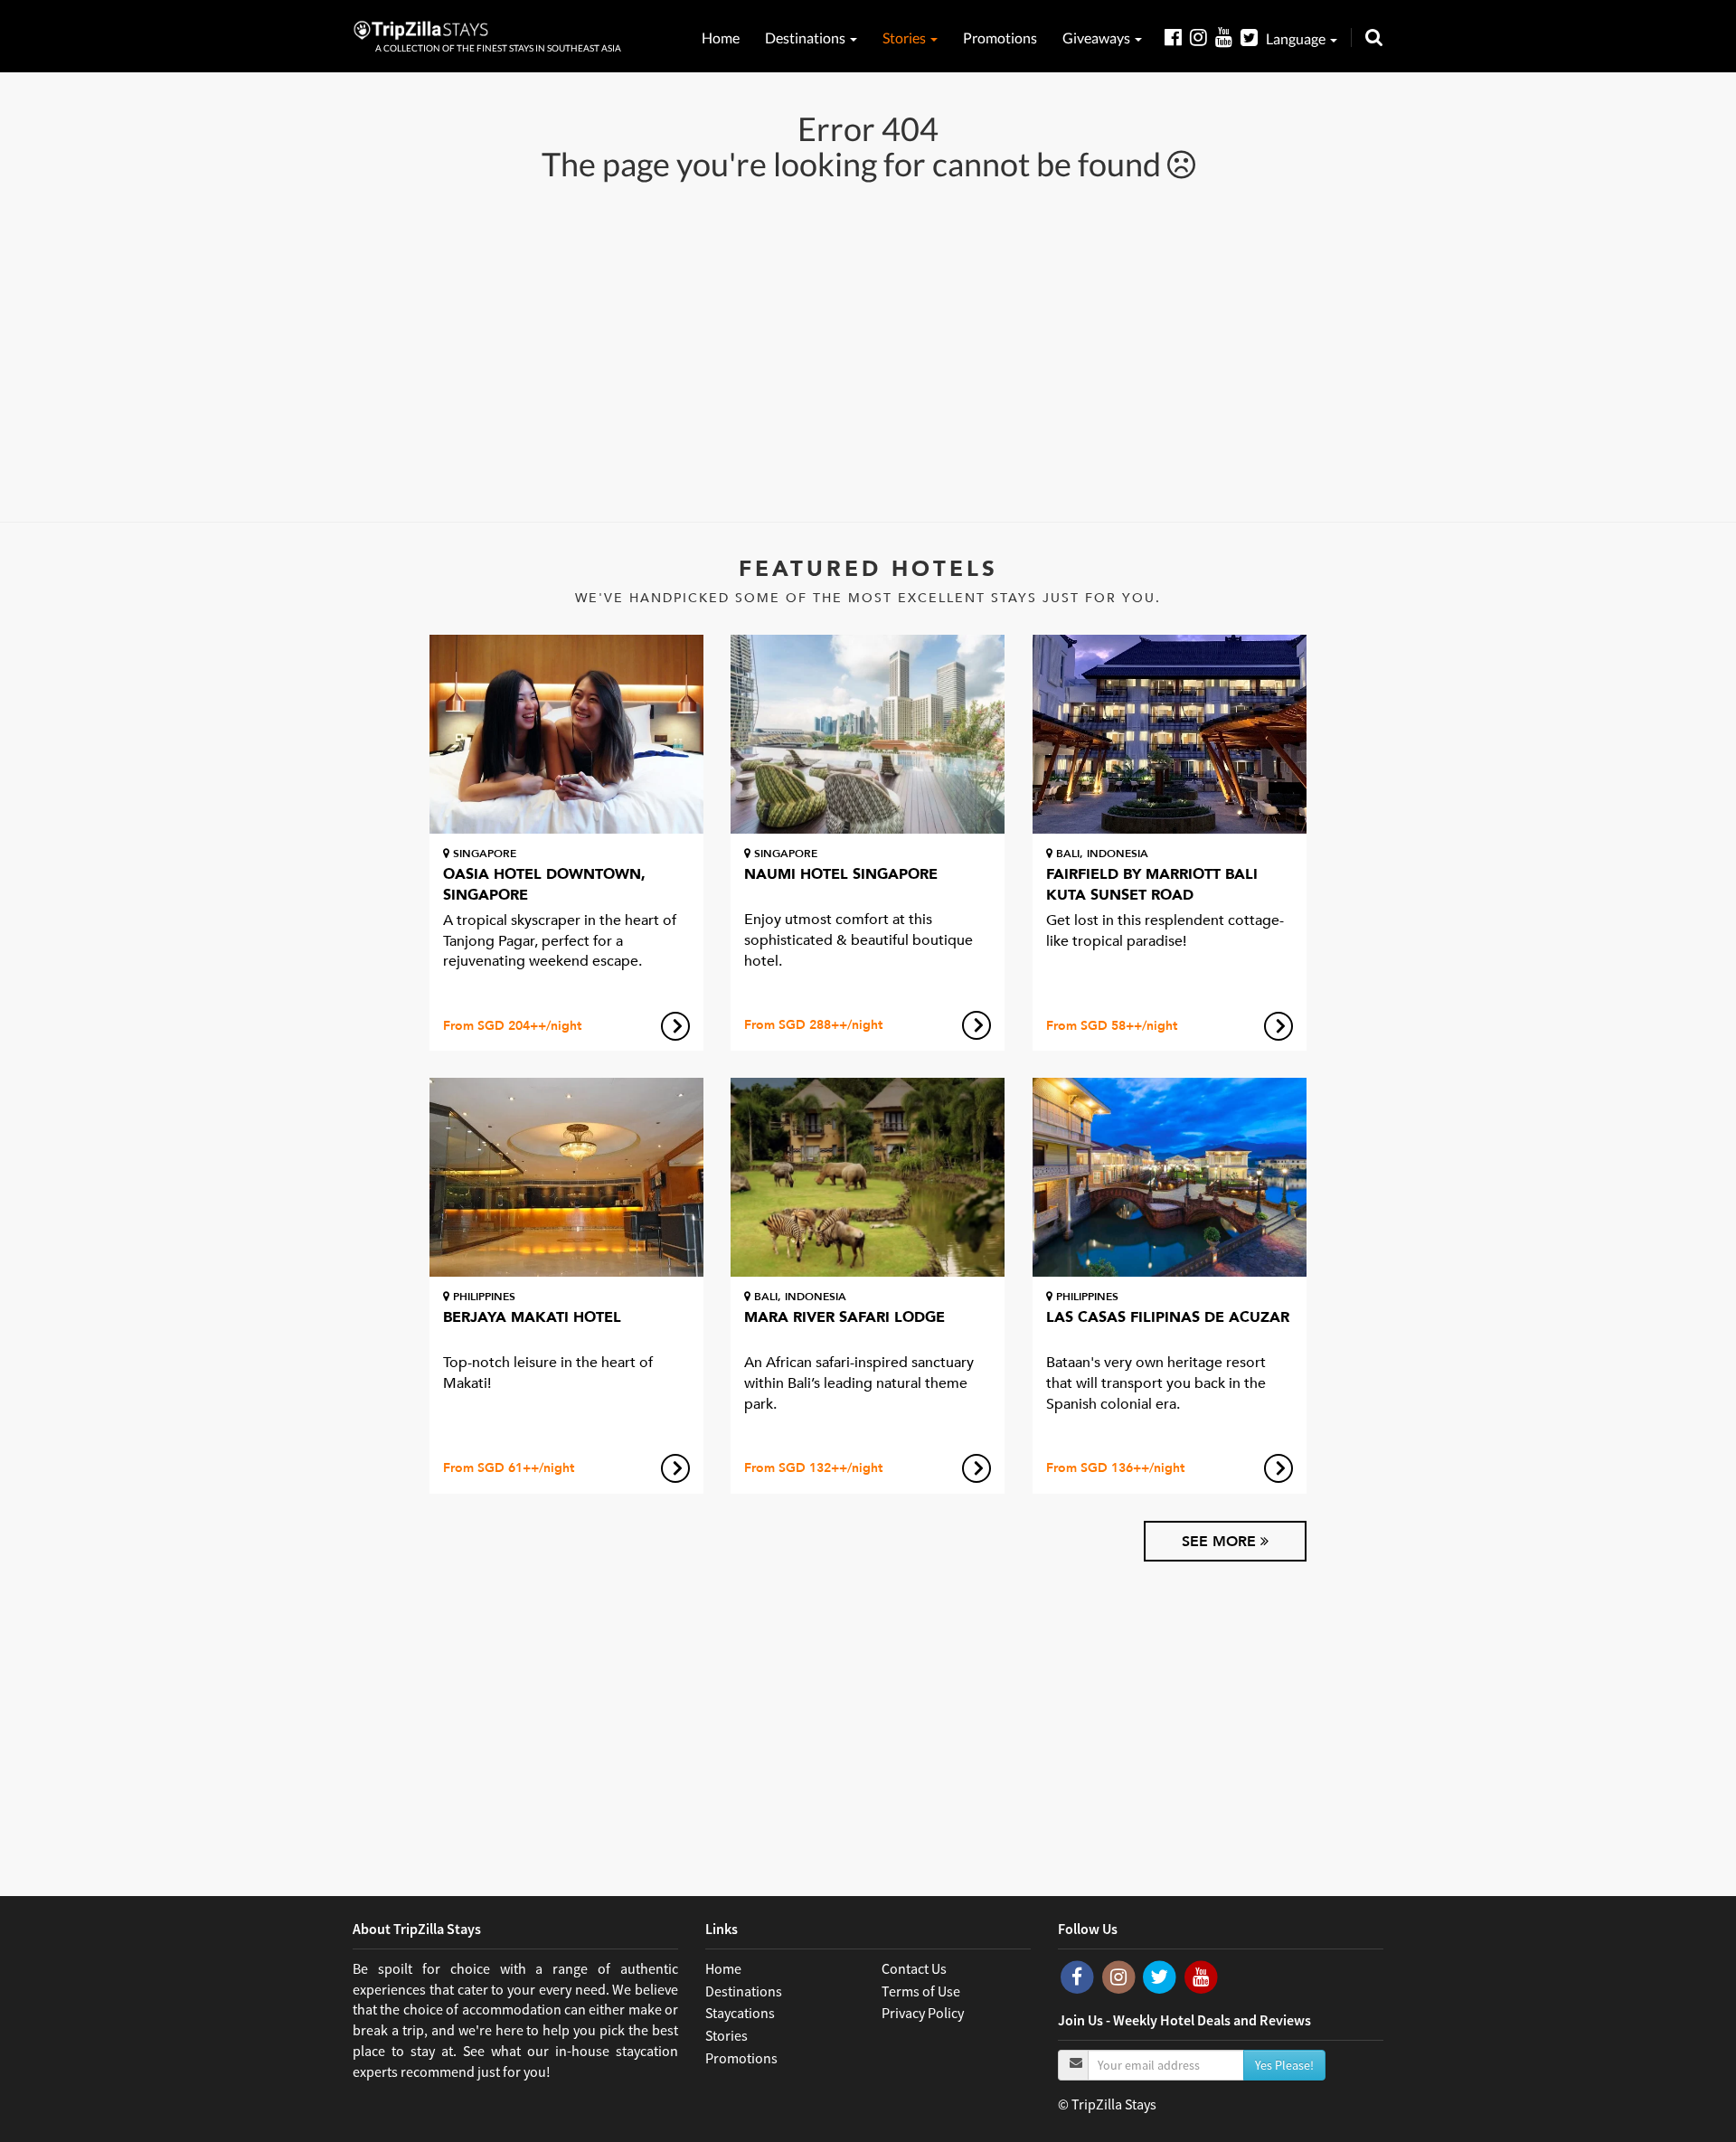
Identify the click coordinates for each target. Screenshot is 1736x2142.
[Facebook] (1177, 37)
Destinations (807, 38)
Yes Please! (1284, 2065)
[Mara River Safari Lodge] (868, 1177)
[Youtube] (1228, 37)
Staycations (740, 2013)
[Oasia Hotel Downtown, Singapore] (566, 734)
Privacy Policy (923, 2013)
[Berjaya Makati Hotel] (566, 1177)
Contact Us (914, 1968)
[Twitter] (1253, 37)
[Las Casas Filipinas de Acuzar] (1170, 1177)
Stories (906, 38)
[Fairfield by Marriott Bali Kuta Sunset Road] (1170, 734)
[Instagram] (1203, 37)
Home (721, 38)
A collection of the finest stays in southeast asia (498, 48)
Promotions (1000, 38)
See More (1221, 1542)
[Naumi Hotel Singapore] (868, 734)
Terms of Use (921, 1991)
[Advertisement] (868, 350)
